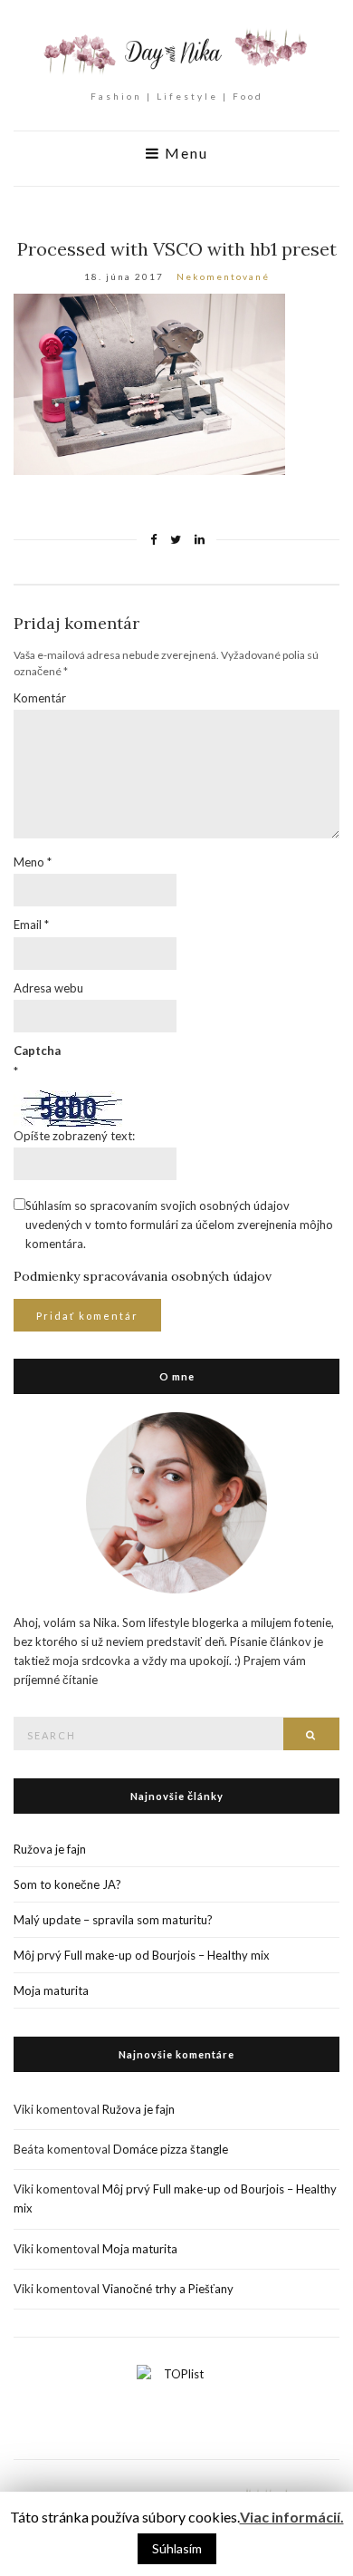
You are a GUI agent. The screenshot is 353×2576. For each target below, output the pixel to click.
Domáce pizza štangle (171, 2149)
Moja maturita (51, 1990)
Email (31, 925)
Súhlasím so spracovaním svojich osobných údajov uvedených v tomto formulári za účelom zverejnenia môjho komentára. (179, 1225)
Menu (184, 153)
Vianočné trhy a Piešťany (168, 2289)
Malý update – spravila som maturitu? (113, 1920)
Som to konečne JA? (67, 1884)
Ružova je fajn (50, 1849)
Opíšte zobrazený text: (74, 1136)
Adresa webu (48, 988)
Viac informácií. (292, 2517)
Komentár (40, 698)
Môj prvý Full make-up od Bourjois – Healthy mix (142, 1955)
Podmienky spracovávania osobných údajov (143, 1276)
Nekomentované (223, 276)
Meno (33, 862)
